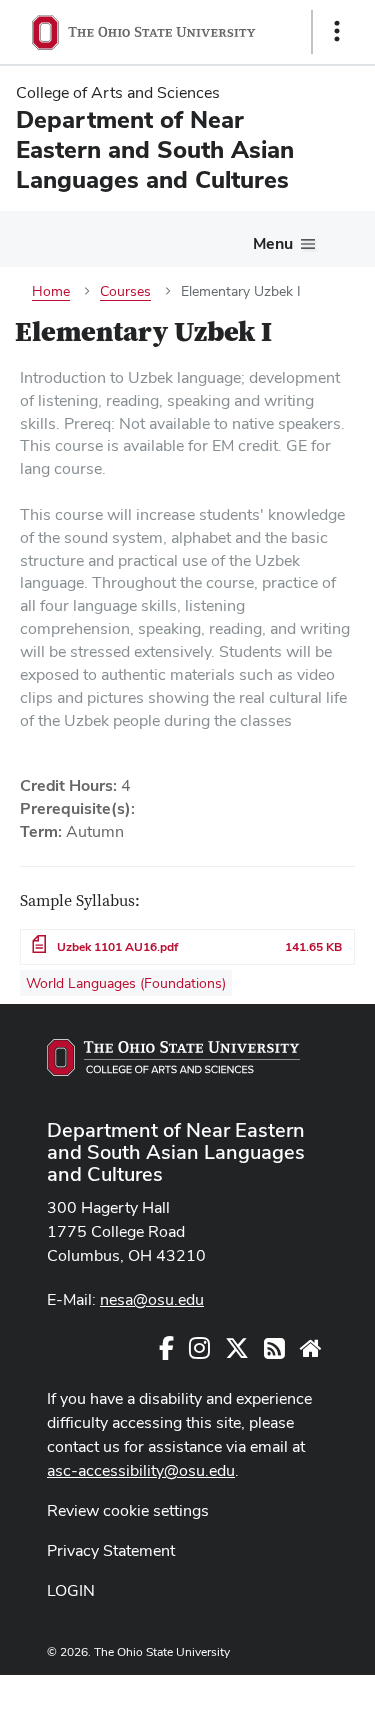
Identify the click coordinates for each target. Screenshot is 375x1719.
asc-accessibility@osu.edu (141, 1470)
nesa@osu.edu (152, 1299)
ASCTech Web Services (266, 1692)
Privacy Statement (111, 1550)
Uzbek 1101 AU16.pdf (117, 947)
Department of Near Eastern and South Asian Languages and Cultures (176, 1152)
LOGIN (71, 1590)
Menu (273, 243)
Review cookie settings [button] (128, 1510)
